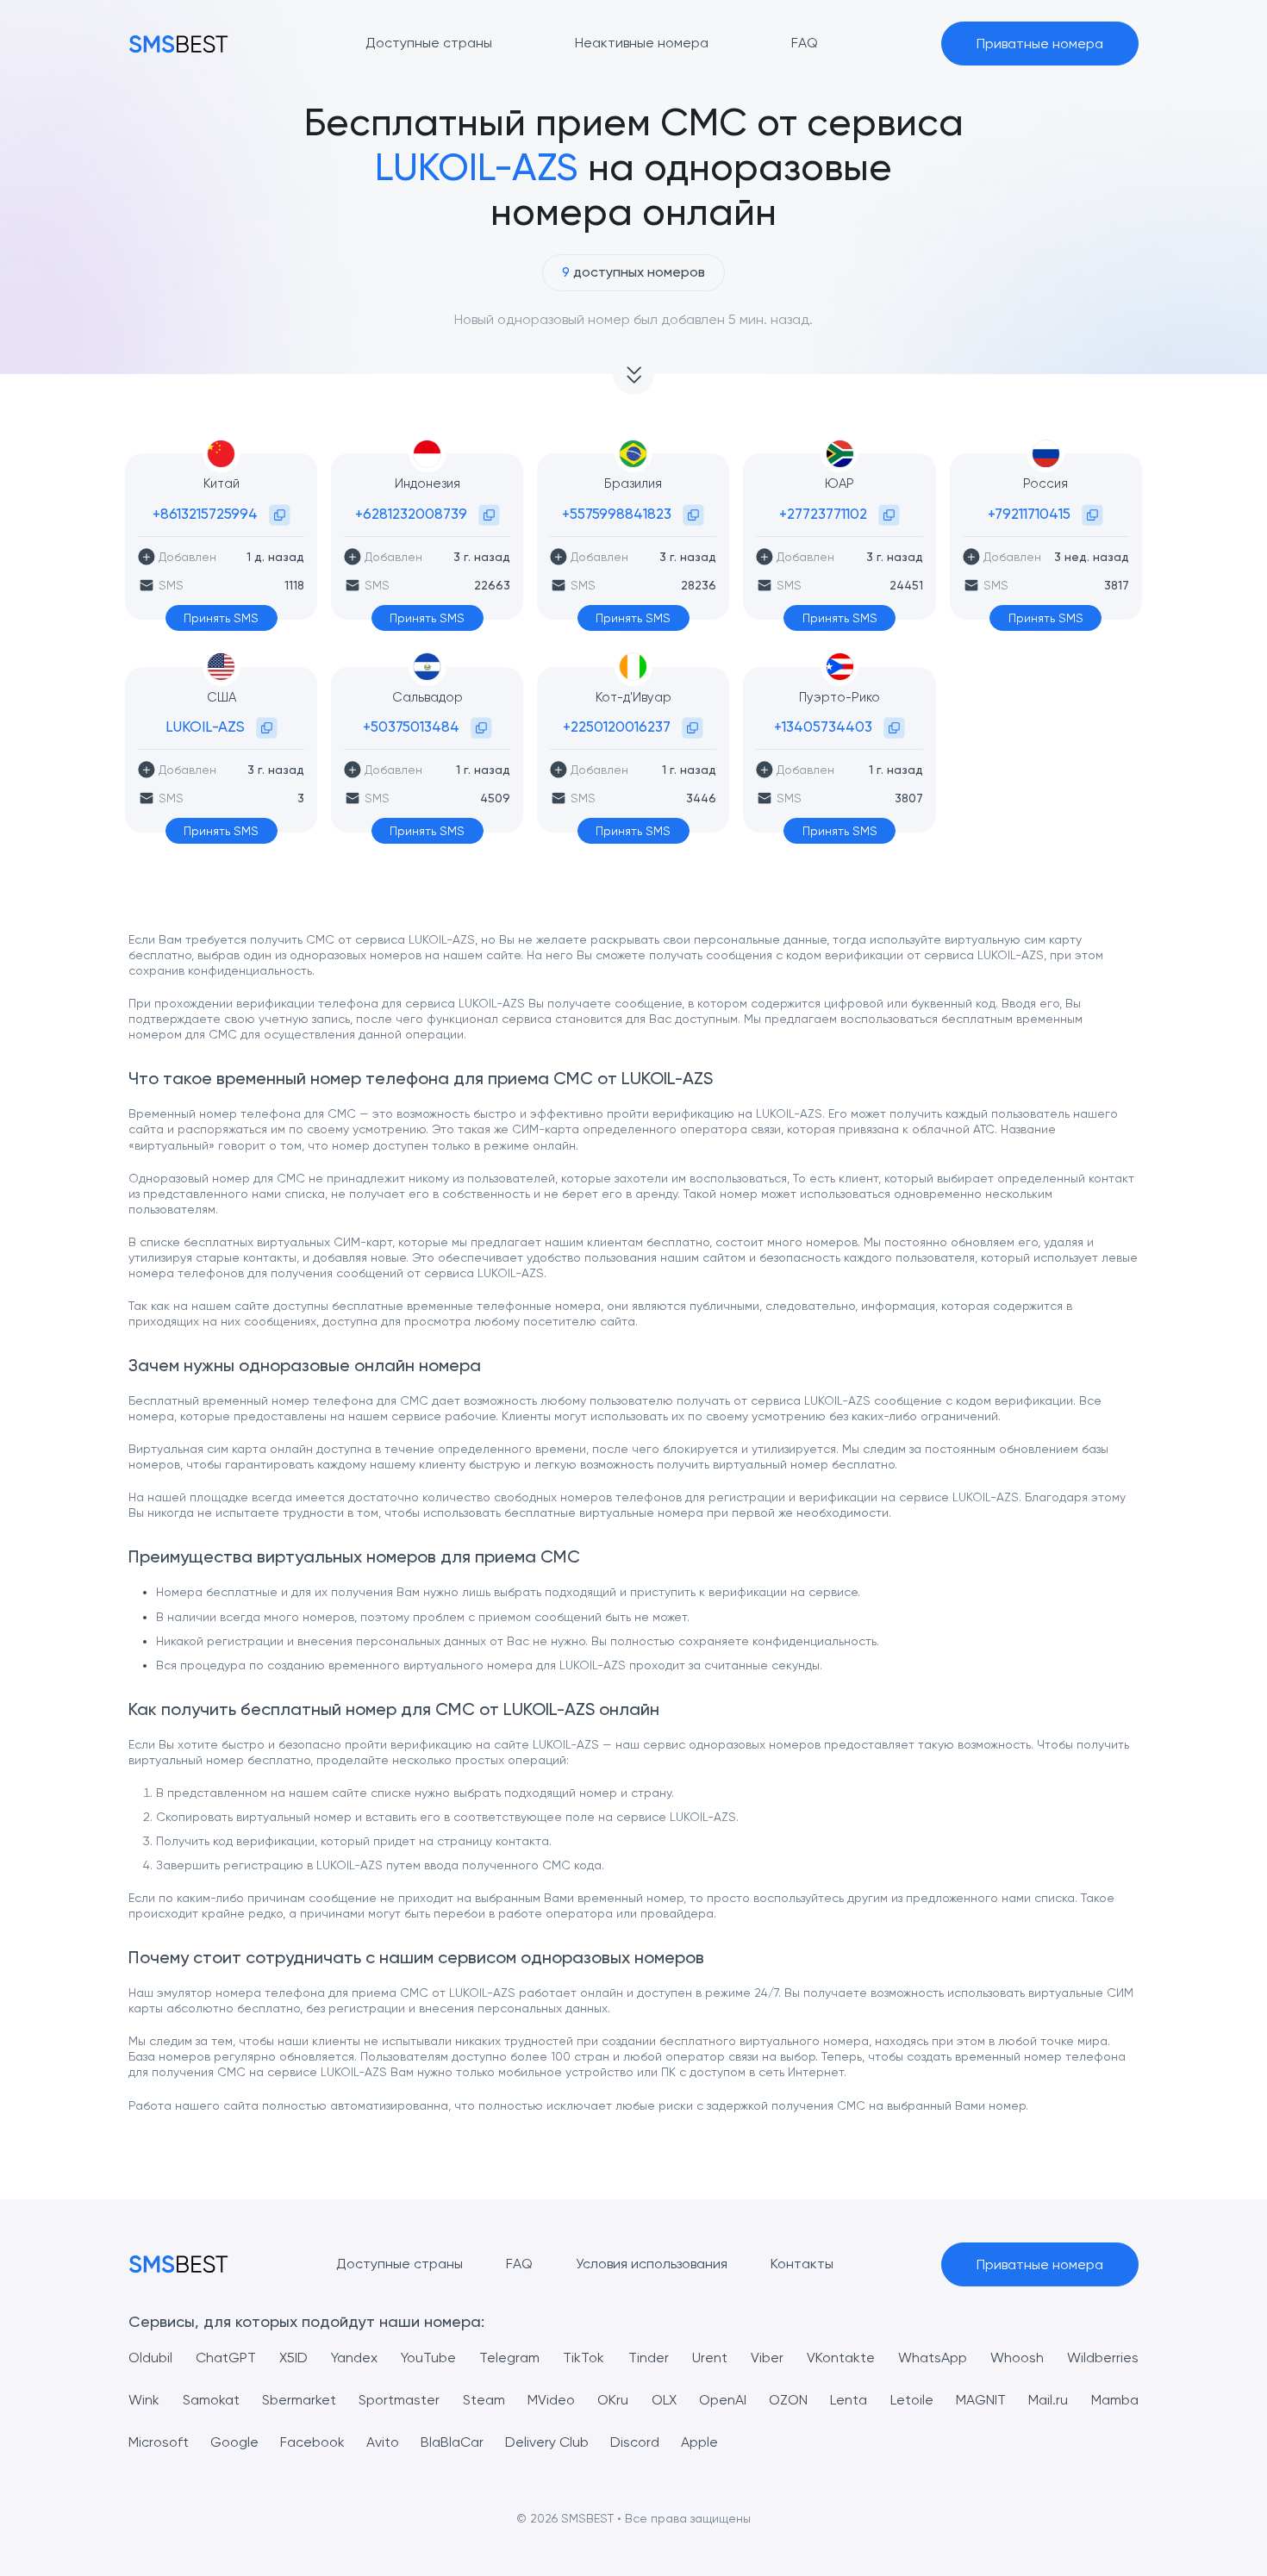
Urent (710, 2358)
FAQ (519, 2264)
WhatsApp (933, 2358)
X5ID (293, 2358)
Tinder (649, 2358)
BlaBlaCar (452, 2442)
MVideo (551, 2400)
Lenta (849, 2400)
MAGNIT (981, 2400)
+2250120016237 (617, 727)
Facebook (312, 2442)
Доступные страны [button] (429, 43)
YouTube (428, 2358)
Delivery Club (547, 2442)
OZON (788, 2400)
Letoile (912, 2400)
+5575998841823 (617, 514)
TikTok (584, 2358)
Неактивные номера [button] (642, 43)
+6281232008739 (411, 514)
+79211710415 (1029, 514)
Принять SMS (221, 618)
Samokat (211, 2400)
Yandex (354, 2358)
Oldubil (150, 2358)
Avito (383, 2442)
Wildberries (1103, 2358)
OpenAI (723, 2400)
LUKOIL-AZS (205, 727)
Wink (144, 2400)
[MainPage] (178, 44)
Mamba (1115, 2400)
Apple (699, 2442)
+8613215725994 (205, 514)
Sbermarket (299, 2400)
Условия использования (652, 2264)
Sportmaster (399, 2400)
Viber (767, 2358)
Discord (635, 2442)
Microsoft (159, 2442)
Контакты (802, 2264)
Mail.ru (1048, 2400)
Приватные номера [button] (1040, 44)
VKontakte (841, 2358)
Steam (484, 2400)
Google (234, 2442)
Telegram (509, 2358)
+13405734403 (823, 727)
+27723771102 (823, 514)
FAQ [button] (805, 43)
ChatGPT (226, 2358)
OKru (613, 2400)
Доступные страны (399, 2264)
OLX (664, 2400)
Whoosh (1017, 2358)
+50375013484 (411, 727)
